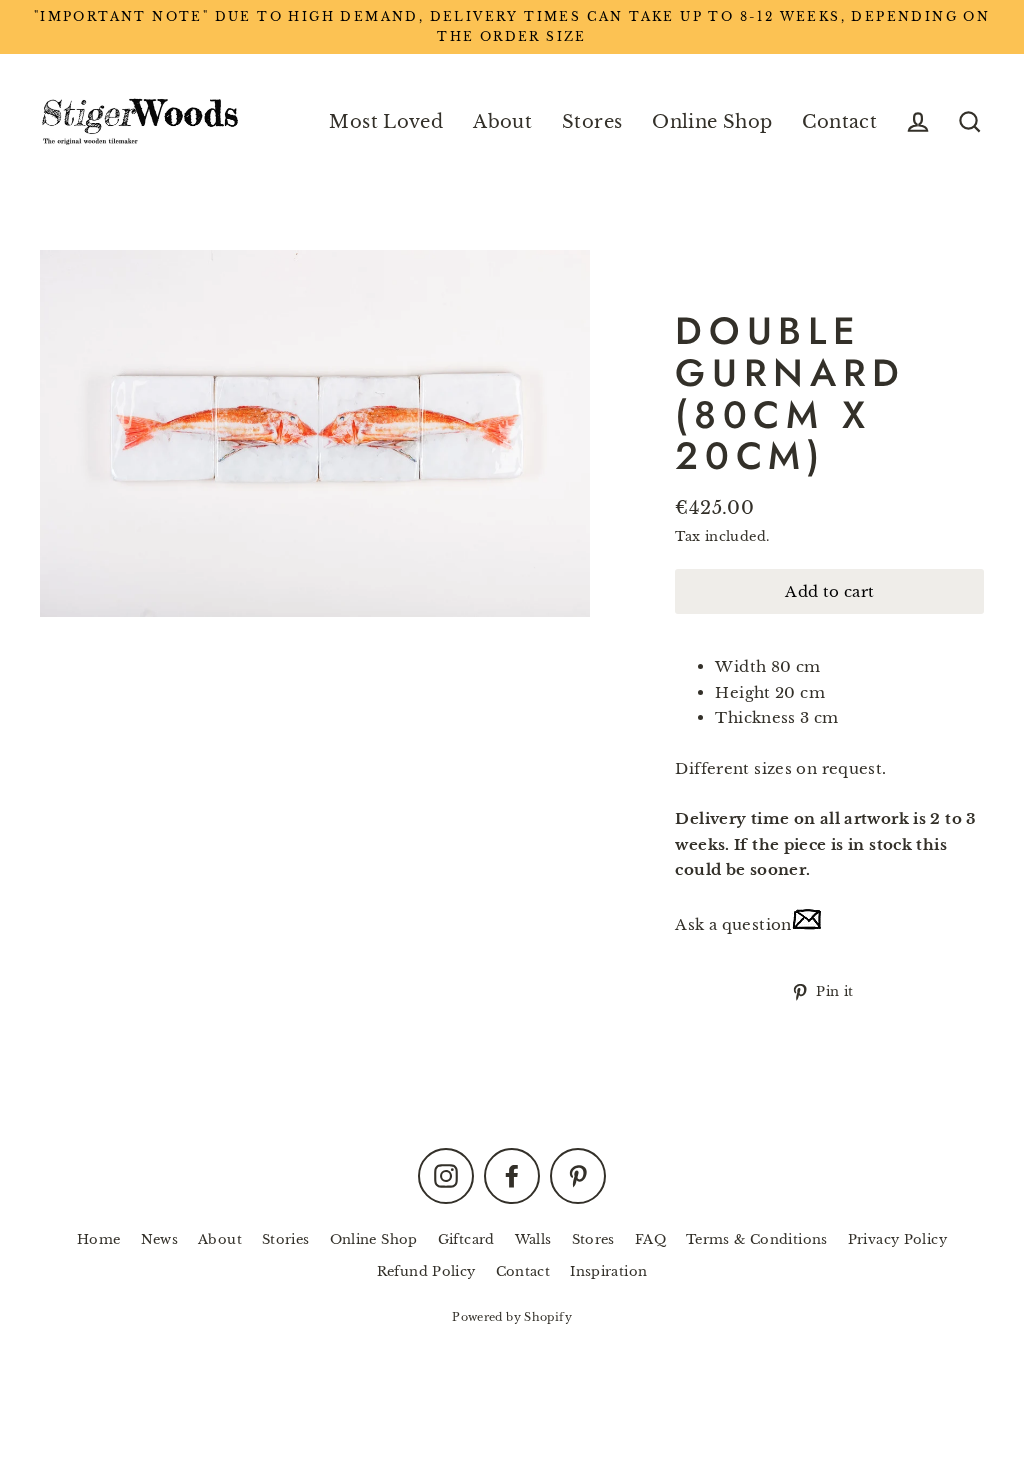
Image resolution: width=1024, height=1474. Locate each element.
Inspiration (608, 1271)
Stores (592, 121)
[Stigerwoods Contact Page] (807, 924)
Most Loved (386, 121)
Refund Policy (426, 1271)
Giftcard (466, 1239)
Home (99, 1239)
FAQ (650, 1239)
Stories (286, 1239)
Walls (533, 1239)
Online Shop (712, 121)
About (502, 121)
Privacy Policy (897, 1239)
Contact (839, 121)
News (160, 1239)
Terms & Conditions (757, 1239)
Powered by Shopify (512, 1317)
